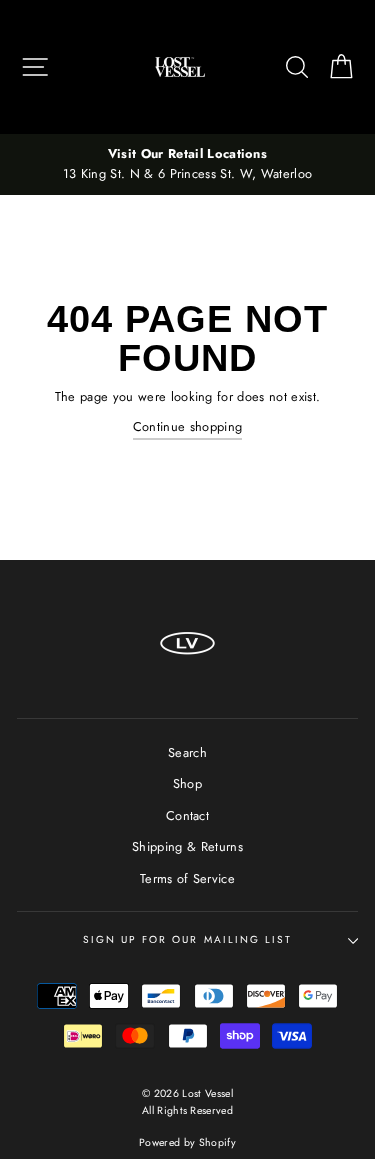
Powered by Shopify (187, 1142)
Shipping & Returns (187, 846)
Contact (187, 815)
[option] (187, 164)
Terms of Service (187, 878)
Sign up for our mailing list (187, 939)
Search (187, 752)
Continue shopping (187, 426)
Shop (187, 783)
